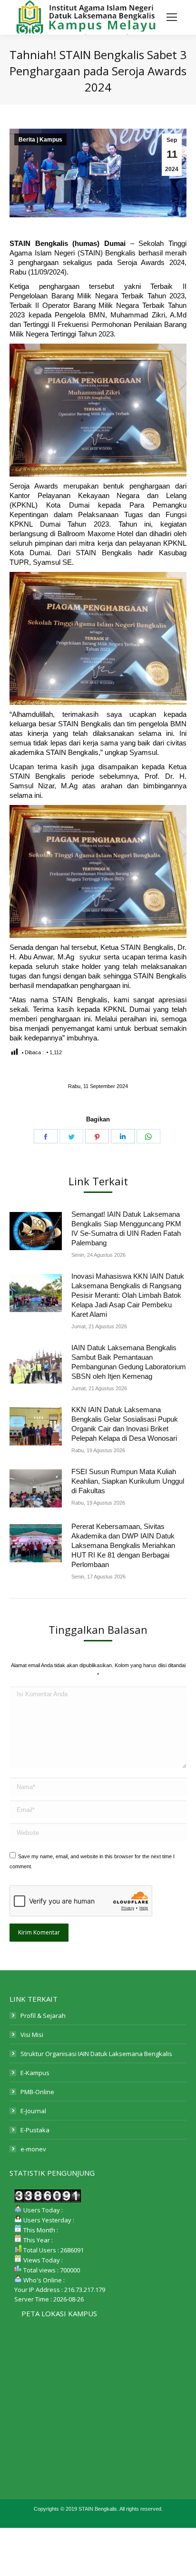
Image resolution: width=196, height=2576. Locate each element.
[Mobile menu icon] (172, 17)
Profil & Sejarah (43, 2016)
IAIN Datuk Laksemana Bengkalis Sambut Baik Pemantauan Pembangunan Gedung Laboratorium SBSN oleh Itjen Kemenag (129, 1362)
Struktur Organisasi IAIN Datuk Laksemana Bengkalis (96, 2054)
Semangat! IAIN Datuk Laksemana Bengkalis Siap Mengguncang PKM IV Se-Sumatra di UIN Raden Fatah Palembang (126, 1228)
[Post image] (36, 1231)
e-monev (33, 2149)
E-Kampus (35, 2073)
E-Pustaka (35, 2130)
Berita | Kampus (40, 140)
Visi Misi (32, 2035)
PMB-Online (37, 2092)
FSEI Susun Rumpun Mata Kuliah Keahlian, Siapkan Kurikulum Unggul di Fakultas (128, 1481)
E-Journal (33, 2111)
